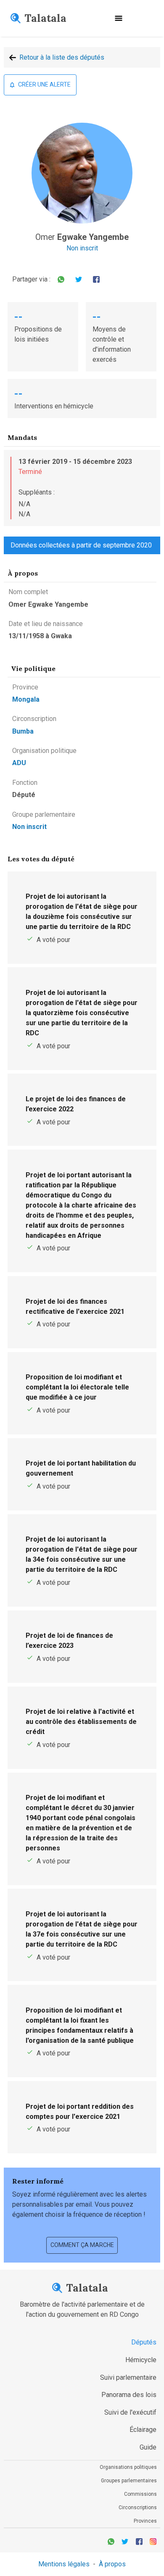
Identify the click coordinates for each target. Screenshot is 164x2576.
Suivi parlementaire (128, 2377)
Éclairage (143, 2430)
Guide (148, 2447)
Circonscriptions (138, 2508)
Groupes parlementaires (129, 2481)
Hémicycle (141, 2360)
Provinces (145, 2521)
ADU (19, 763)
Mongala (26, 699)
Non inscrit (82, 248)
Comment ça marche (82, 2245)
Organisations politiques (128, 2467)
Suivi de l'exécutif (130, 2412)
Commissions (140, 2494)
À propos (112, 2564)
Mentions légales (64, 2564)
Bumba (23, 731)
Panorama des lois (129, 2395)
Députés (144, 2342)
